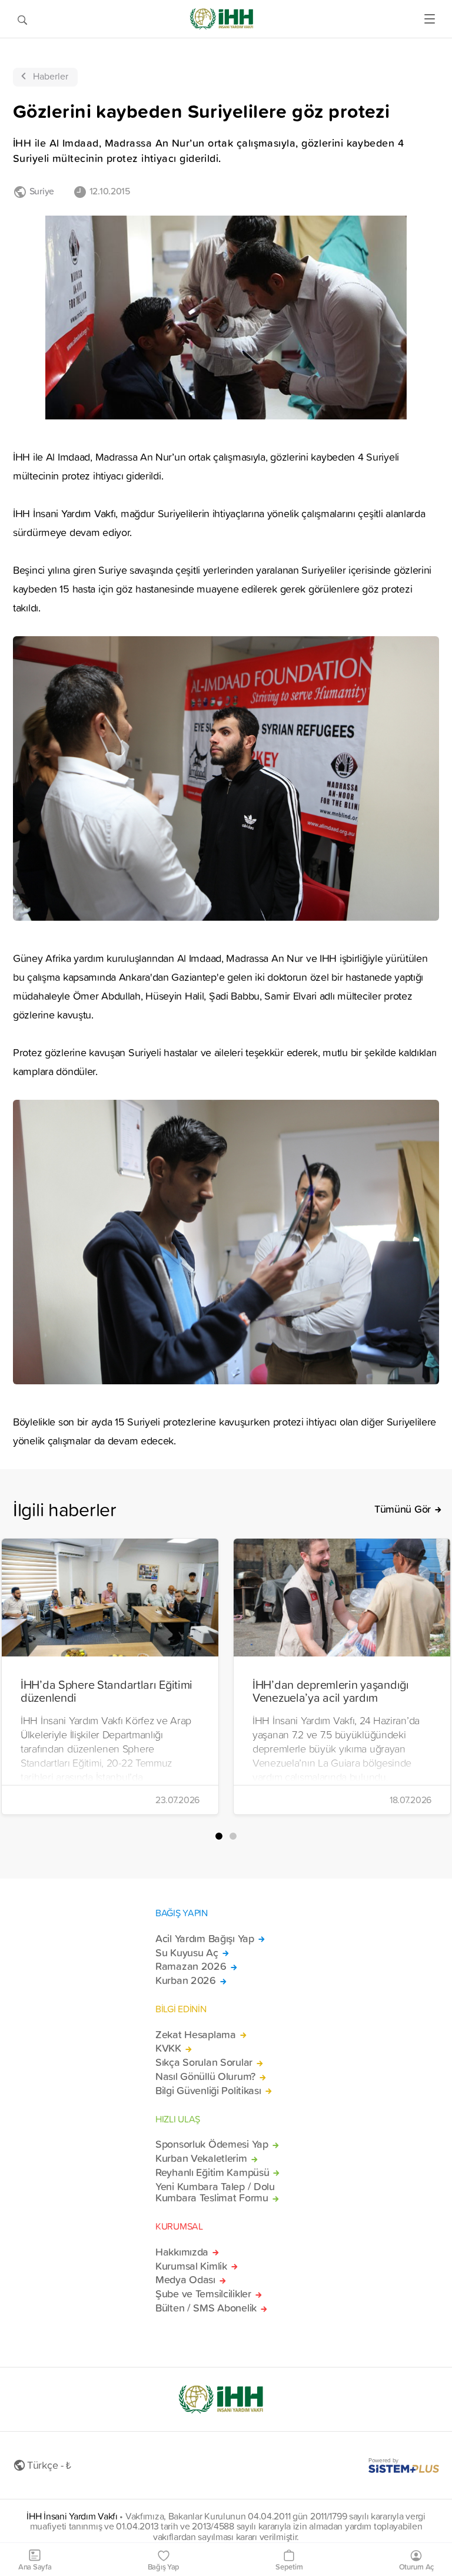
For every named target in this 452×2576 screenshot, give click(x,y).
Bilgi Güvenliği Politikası (208, 2091)
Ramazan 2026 (191, 1966)
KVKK (168, 2048)
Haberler (51, 76)
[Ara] (22, 19)
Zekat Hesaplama (196, 2035)
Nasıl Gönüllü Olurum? (205, 2076)
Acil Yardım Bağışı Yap (205, 1939)
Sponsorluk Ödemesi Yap (212, 2144)
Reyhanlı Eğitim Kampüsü (212, 2172)
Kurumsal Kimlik (191, 2266)
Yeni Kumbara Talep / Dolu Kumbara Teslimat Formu (215, 2193)
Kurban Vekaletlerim (201, 2158)
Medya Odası (185, 2280)
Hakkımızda (182, 2252)
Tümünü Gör (403, 1509)
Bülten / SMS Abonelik (206, 2308)
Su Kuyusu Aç (187, 1953)
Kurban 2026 (186, 1980)
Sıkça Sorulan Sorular (204, 2062)
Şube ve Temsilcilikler (203, 2294)
